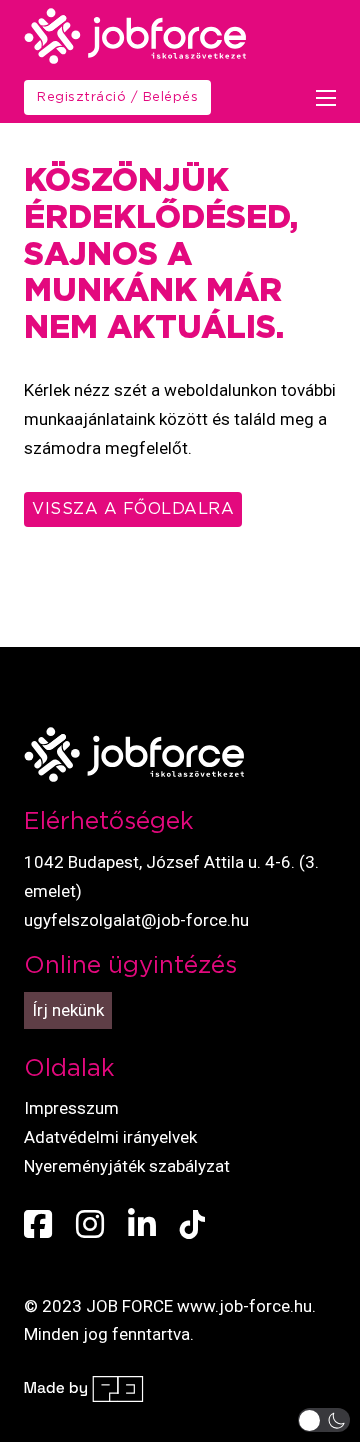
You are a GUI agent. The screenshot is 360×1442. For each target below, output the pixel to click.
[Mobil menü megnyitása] (326, 98)
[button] (324, 1420)
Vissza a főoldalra (133, 509)
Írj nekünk (68, 1010)
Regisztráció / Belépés (117, 97)
